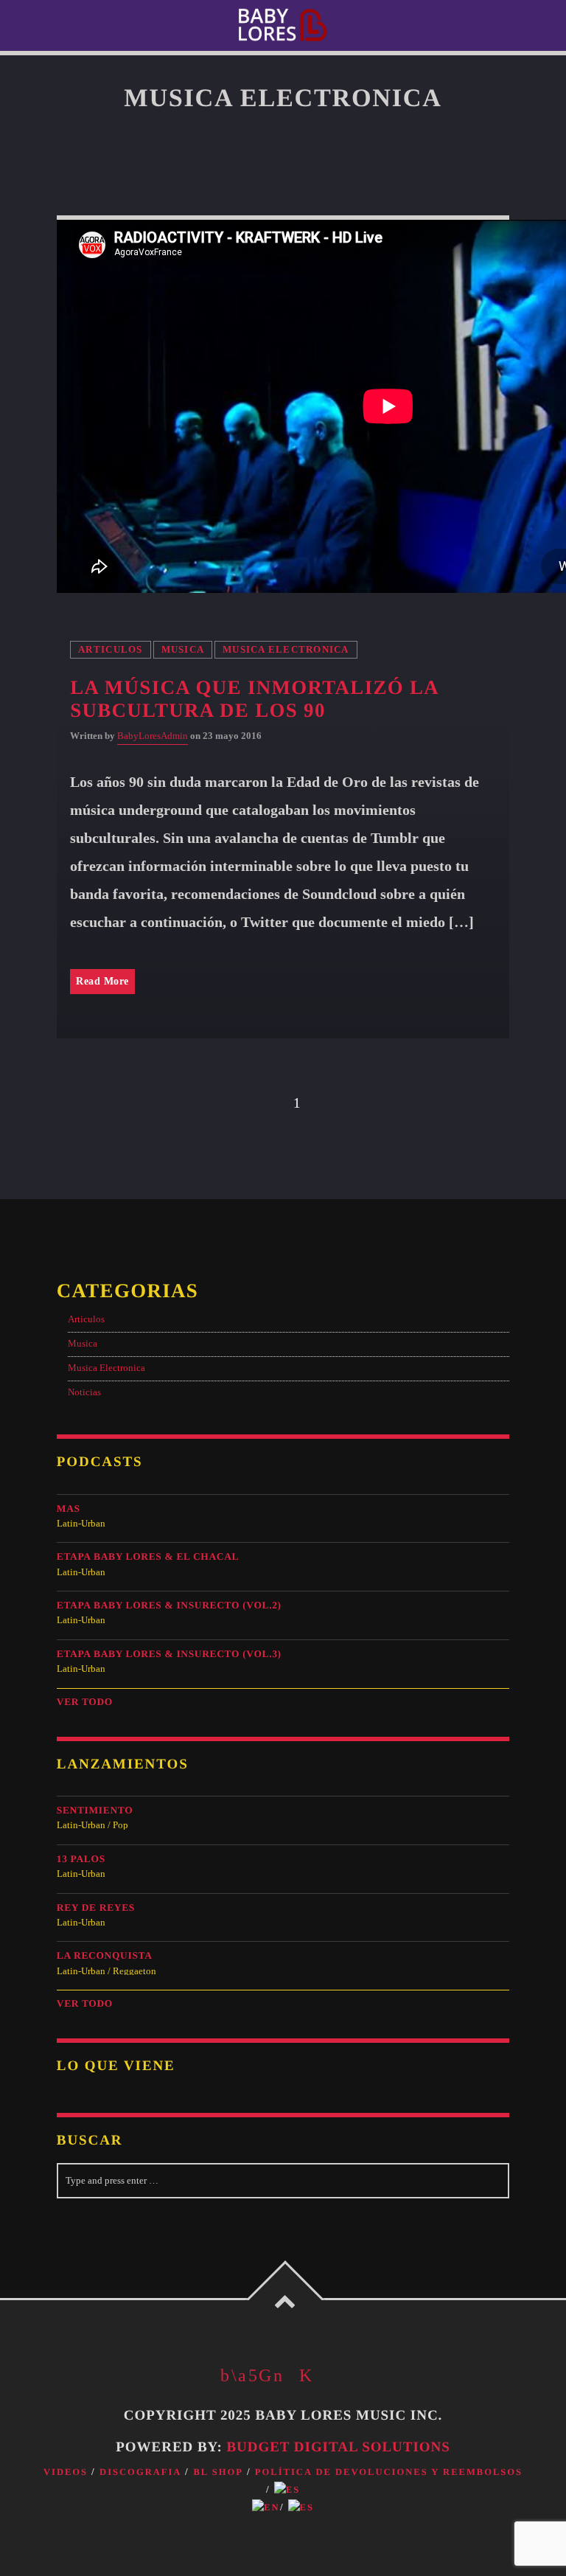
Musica (183, 650)
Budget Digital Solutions (338, 2447)
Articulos (110, 650)
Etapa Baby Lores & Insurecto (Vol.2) (169, 1605)
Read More (102, 981)
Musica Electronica (286, 650)
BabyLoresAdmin (153, 736)
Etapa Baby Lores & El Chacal (148, 1556)
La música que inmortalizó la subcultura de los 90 (254, 699)
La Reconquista (105, 1955)
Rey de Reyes (96, 1907)
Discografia (140, 2472)
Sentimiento (95, 1810)
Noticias (84, 1392)
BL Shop (218, 2472)
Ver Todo (85, 1702)
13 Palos (81, 1859)
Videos (66, 2472)
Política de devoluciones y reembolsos (389, 2472)
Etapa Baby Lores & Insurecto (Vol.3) (169, 1654)
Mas (69, 1509)
